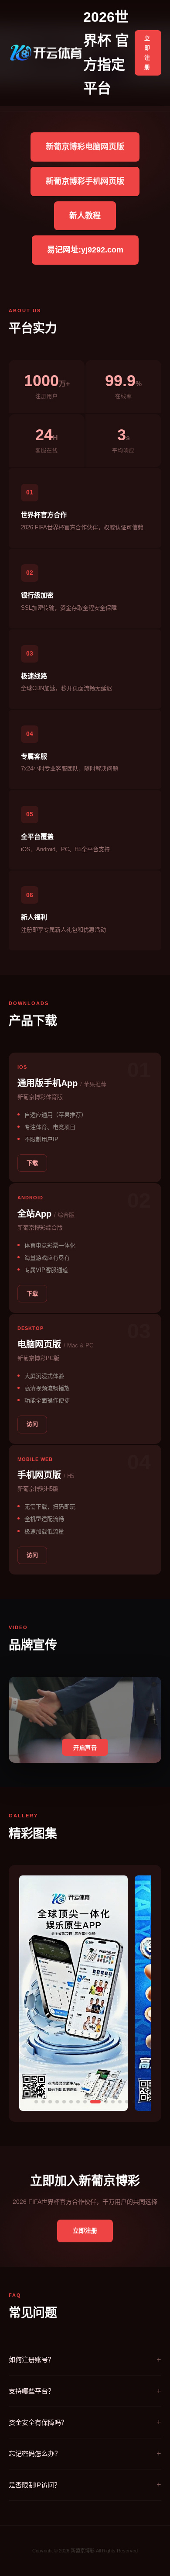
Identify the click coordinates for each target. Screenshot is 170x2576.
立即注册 (147, 53)
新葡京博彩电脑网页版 (85, 147)
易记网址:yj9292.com (85, 250)
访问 (32, 1424)
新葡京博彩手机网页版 (85, 181)
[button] (36, 2102)
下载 (32, 1163)
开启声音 (85, 1748)
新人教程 (85, 216)
